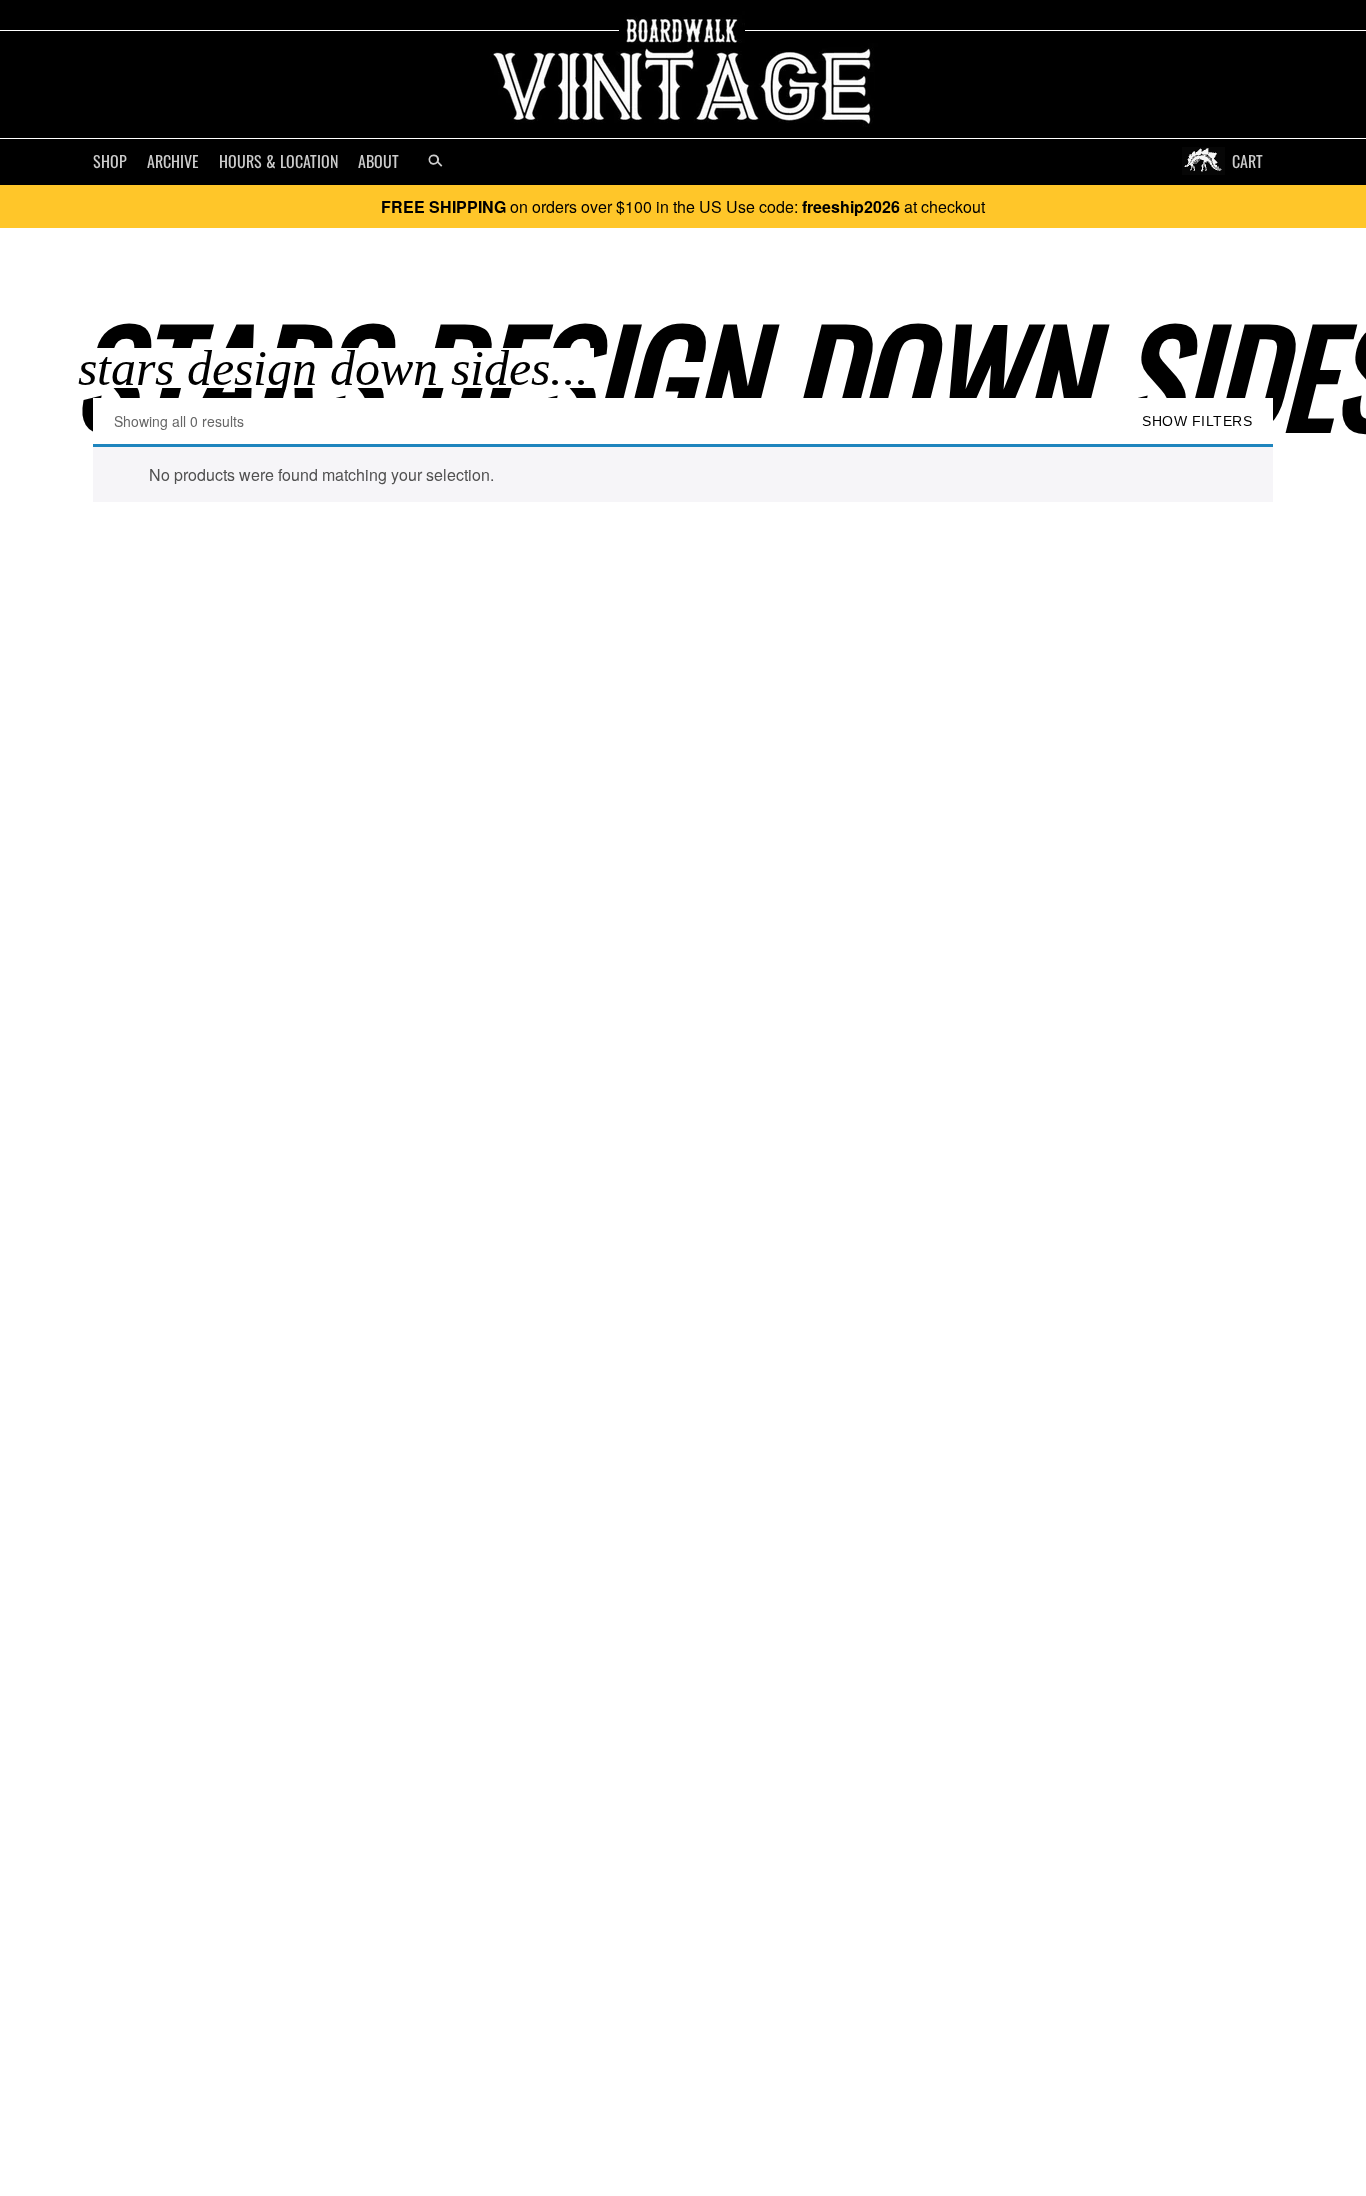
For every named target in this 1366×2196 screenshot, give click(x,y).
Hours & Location (278, 161)
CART (1247, 161)
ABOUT (378, 161)
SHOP (110, 161)
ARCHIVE (173, 161)
